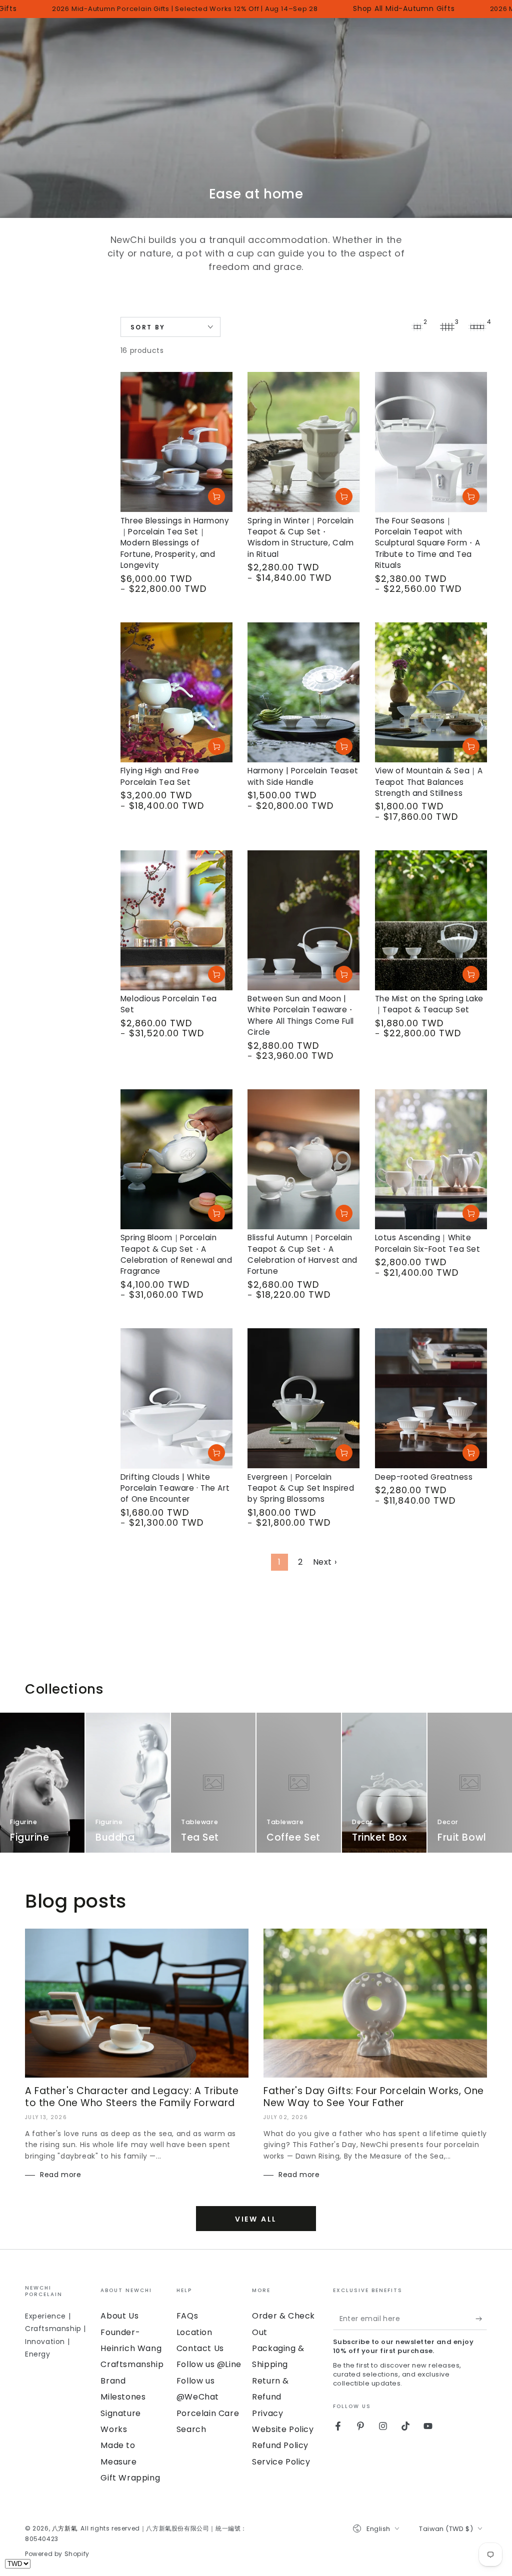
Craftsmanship (132, 2364)
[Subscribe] (481, 2319)
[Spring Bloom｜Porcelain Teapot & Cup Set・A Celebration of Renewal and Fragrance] (176, 1159)
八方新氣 (64, 2528)
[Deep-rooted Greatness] (431, 1398)
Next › (325, 1562)
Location (194, 2332)
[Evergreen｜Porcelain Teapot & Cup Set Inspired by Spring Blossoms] (303, 1398)
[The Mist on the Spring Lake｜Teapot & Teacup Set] (431, 920)
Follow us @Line (209, 2364)
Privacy (267, 2413)
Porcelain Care (208, 2413)
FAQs (187, 2316)
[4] (477, 327)
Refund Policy (280, 2445)
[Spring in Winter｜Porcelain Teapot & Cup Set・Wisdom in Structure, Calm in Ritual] (303, 442)
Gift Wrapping (130, 2478)
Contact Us (200, 2348)
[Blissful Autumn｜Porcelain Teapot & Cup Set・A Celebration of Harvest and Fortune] (303, 1159)
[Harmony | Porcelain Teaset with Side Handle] (303, 692)
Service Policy (281, 2462)
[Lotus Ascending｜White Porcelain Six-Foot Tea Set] (431, 1159)
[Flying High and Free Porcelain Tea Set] (176, 692)
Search (191, 2429)
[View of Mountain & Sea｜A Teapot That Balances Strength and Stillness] (431, 692)
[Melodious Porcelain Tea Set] (176, 920)
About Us (119, 2316)
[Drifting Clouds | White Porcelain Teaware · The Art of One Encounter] (176, 1398)
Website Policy (283, 2429)
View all (256, 2219)
